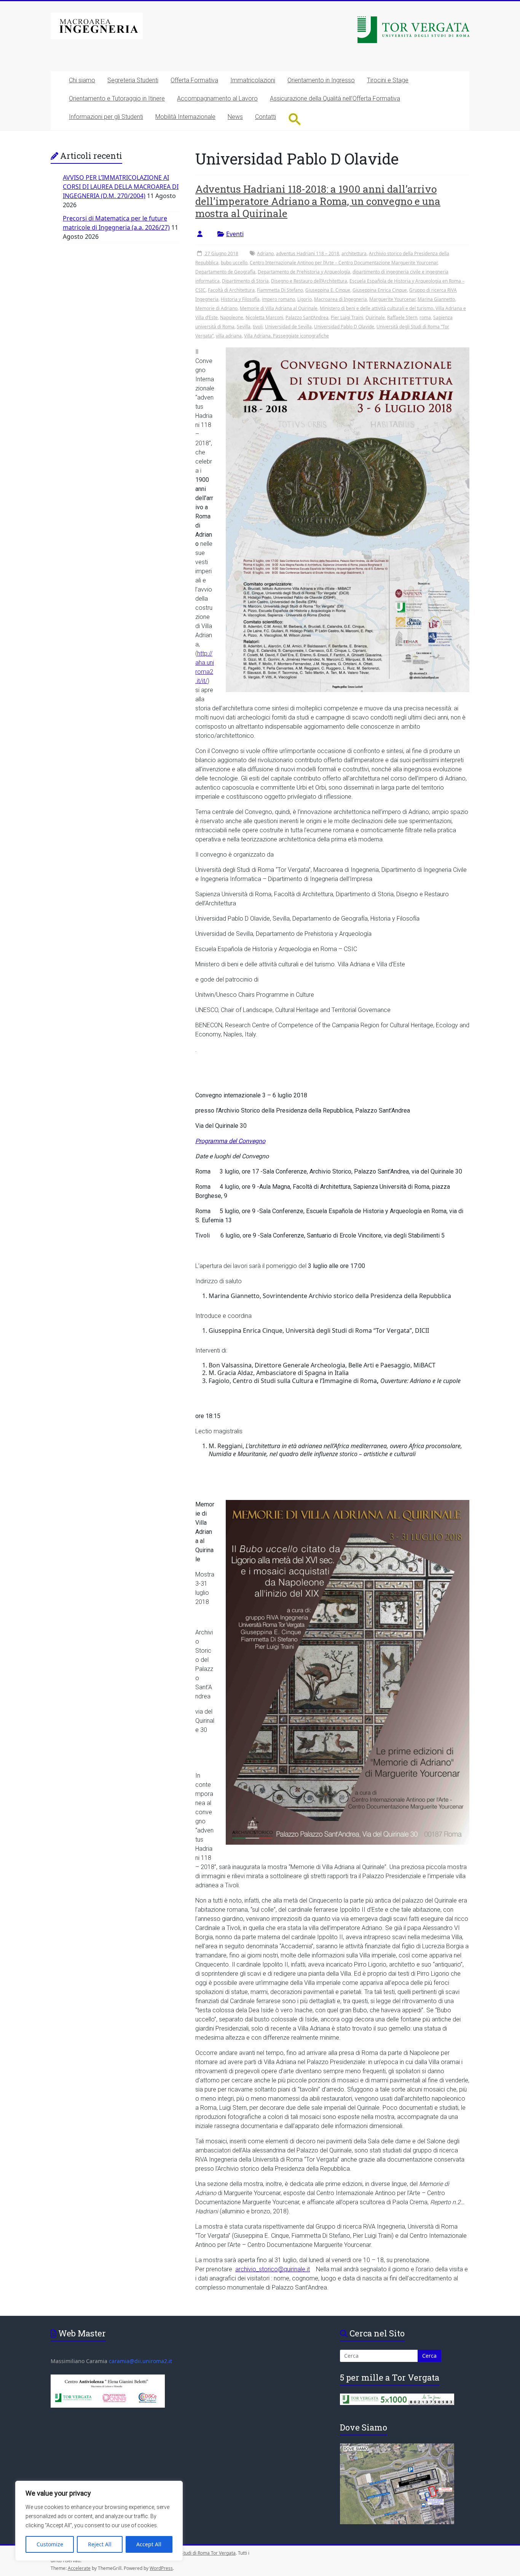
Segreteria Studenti (133, 80)
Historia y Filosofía (240, 299)
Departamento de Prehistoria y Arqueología (304, 272)
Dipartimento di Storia (245, 281)
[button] (295, 119)
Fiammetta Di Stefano (280, 290)
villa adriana (229, 336)
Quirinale (375, 317)
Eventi (235, 234)
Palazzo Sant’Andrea (307, 317)
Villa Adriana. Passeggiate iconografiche (286, 336)
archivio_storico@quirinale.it (273, 2269)
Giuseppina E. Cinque (328, 290)
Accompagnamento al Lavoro (217, 98)
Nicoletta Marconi (264, 317)
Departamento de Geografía (225, 272)
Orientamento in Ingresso (321, 80)
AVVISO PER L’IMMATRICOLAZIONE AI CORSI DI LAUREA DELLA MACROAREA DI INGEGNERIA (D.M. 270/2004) (121, 187)
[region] (99, 2521)
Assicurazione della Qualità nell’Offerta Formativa (335, 98)
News (235, 117)
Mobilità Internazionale (185, 117)
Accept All (149, 2544)
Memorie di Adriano (216, 308)
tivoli (258, 327)
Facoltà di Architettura (231, 290)
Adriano (265, 253)
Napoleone (232, 317)
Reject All (100, 2544)
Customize (50, 2544)
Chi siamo (82, 80)
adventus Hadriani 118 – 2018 (308, 253)
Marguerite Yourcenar (392, 299)
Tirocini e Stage (388, 80)
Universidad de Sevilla (288, 327)
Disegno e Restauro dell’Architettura (309, 281)
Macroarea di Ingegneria (341, 299)
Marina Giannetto (436, 299)
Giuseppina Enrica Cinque (380, 290)
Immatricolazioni (253, 80)
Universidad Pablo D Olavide (344, 327)
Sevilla (244, 327)
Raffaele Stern (402, 317)
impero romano (278, 299)
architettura (354, 253)
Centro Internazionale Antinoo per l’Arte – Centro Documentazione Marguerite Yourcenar (344, 263)
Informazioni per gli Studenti (106, 117)
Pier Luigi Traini (347, 317)
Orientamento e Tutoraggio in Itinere (117, 98)
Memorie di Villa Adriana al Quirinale (279, 308)
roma (425, 317)
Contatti (266, 117)
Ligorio (305, 299)
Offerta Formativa (194, 80)
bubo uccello (234, 263)
